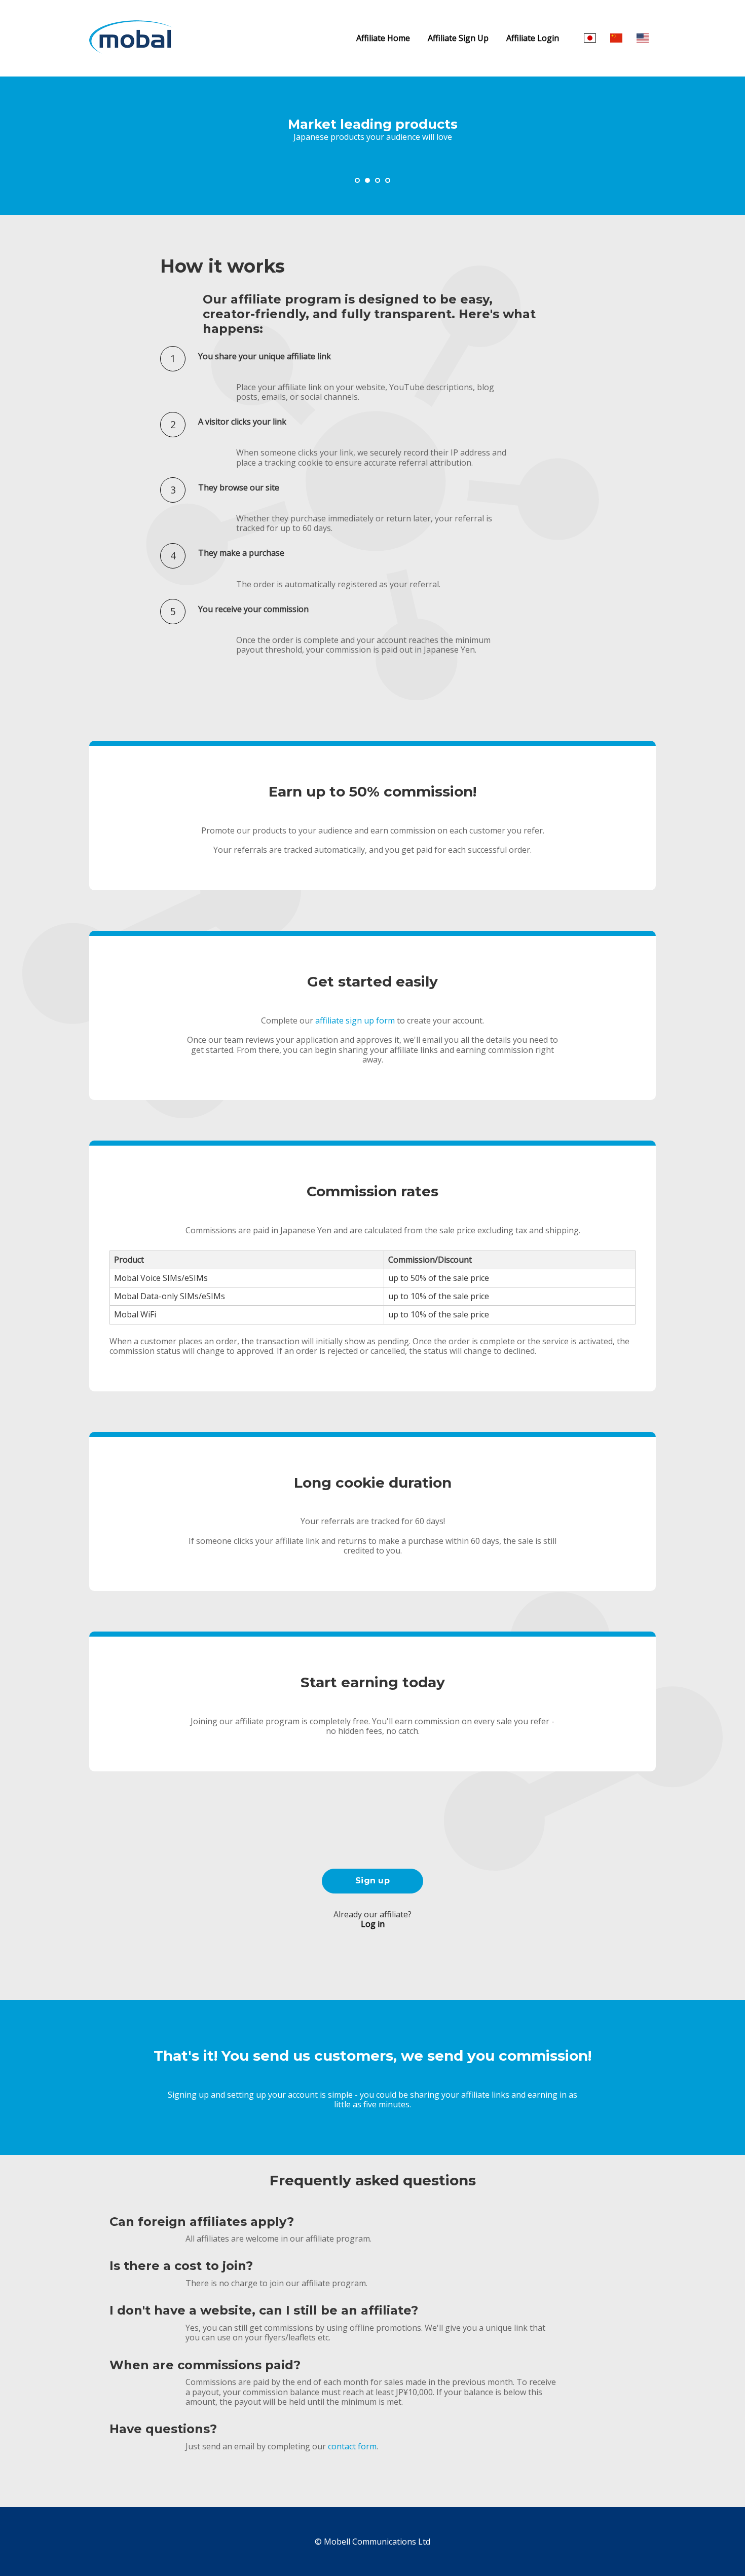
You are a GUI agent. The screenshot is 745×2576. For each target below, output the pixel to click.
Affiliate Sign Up (458, 38)
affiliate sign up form (355, 1020)
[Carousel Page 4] (388, 180)
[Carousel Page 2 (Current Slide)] (367, 180)
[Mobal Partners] (132, 50)
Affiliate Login (533, 38)
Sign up (372, 1881)
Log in (373, 1924)
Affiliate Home (383, 38)
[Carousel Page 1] (357, 180)
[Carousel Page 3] (378, 180)
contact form (352, 2446)
